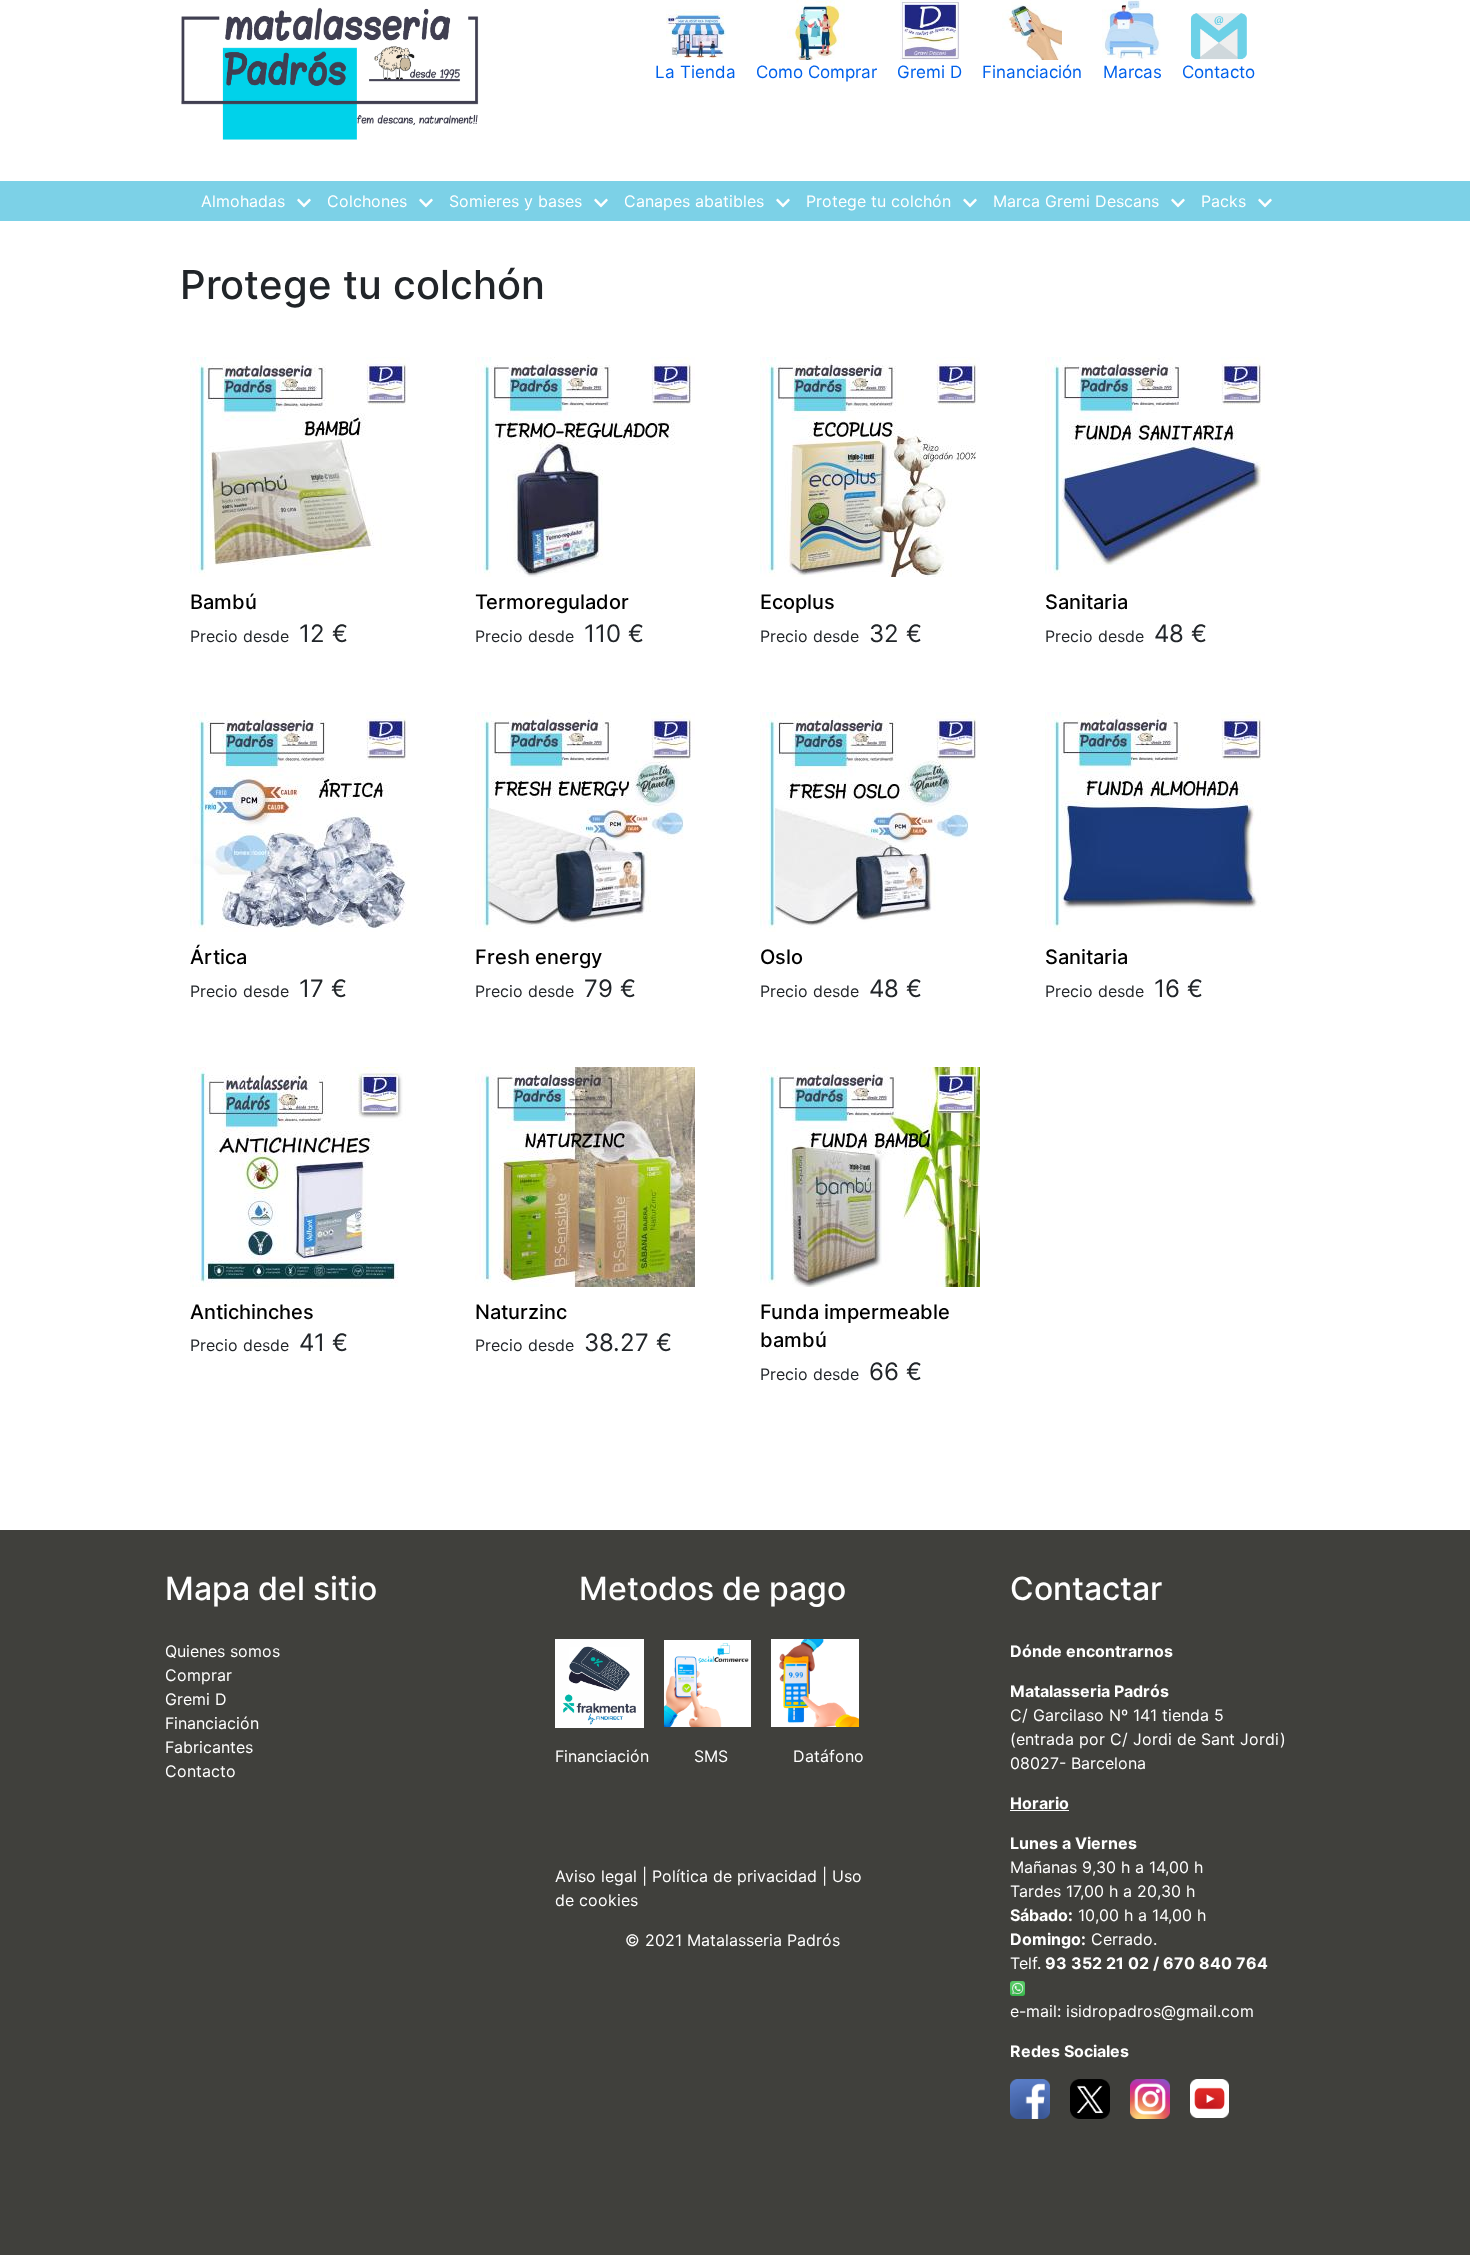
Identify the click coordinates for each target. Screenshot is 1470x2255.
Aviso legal (596, 1876)
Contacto (1218, 72)
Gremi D (929, 72)
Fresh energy (538, 957)
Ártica (218, 957)
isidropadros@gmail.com (1160, 2011)
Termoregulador (552, 602)
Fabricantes (209, 1747)
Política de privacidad (734, 1876)
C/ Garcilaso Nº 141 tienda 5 (1117, 1715)
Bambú (223, 602)
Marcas (1132, 72)
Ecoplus (797, 602)
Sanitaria (1086, 602)
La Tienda (695, 72)
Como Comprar (816, 72)
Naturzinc (521, 1312)
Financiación (1032, 72)
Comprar (198, 1675)
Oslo (781, 957)
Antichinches (252, 1312)
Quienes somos (222, 1651)
